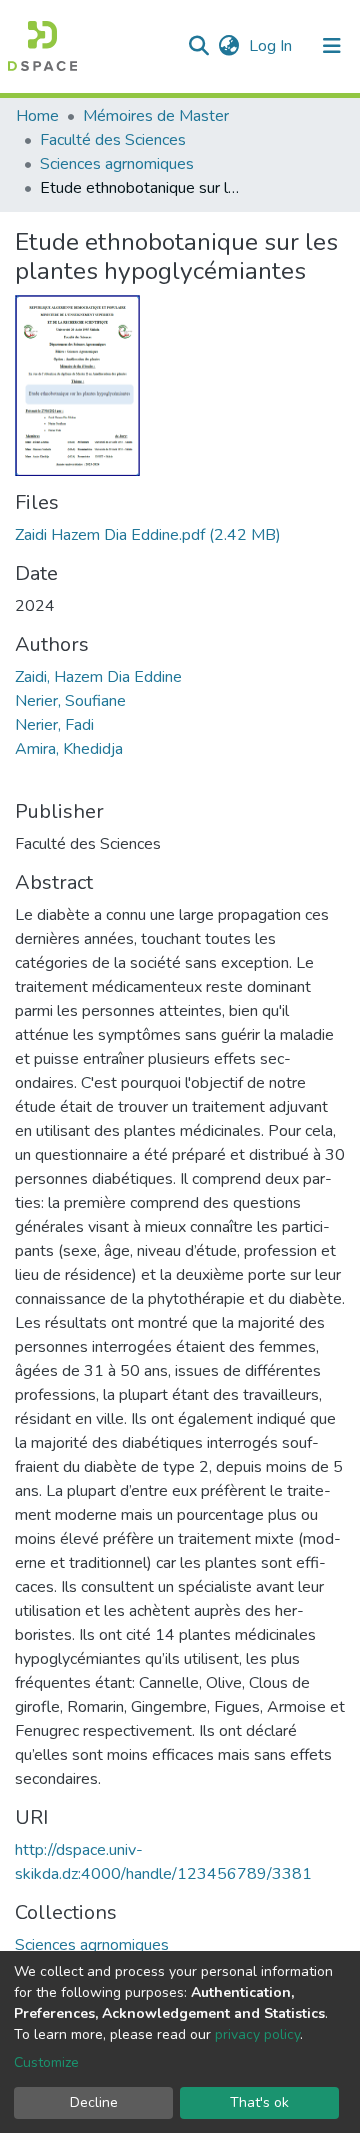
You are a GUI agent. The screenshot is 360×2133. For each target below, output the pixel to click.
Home (37, 116)
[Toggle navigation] (332, 46)
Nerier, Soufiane (70, 701)
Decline (94, 2102)
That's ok (259, 2102)
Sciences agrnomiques (117, 164)
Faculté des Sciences (113, 140)
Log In (272, 46)
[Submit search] (198, 46)
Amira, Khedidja (69, 749)
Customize (46, 2062)
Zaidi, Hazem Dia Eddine (98, 677)
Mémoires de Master (156, 116)
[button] (228, 46)
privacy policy (257, 2034)
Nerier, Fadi (54, 725)
